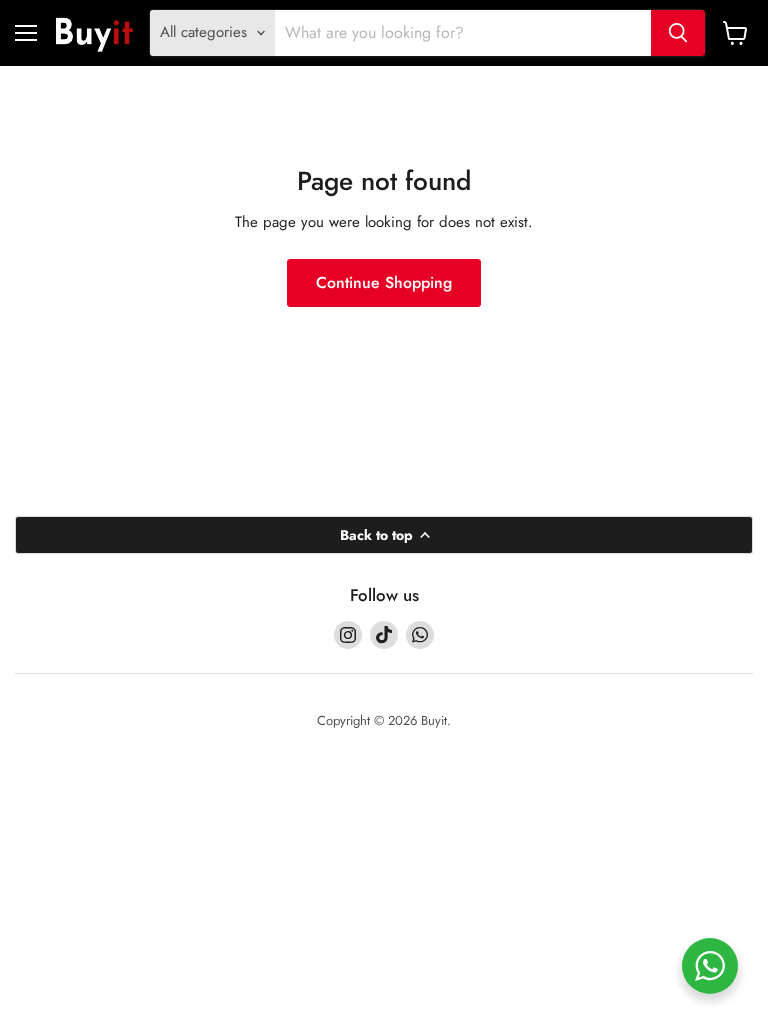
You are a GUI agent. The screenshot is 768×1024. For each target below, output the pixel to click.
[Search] (678, 33)
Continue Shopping (384, 282)
